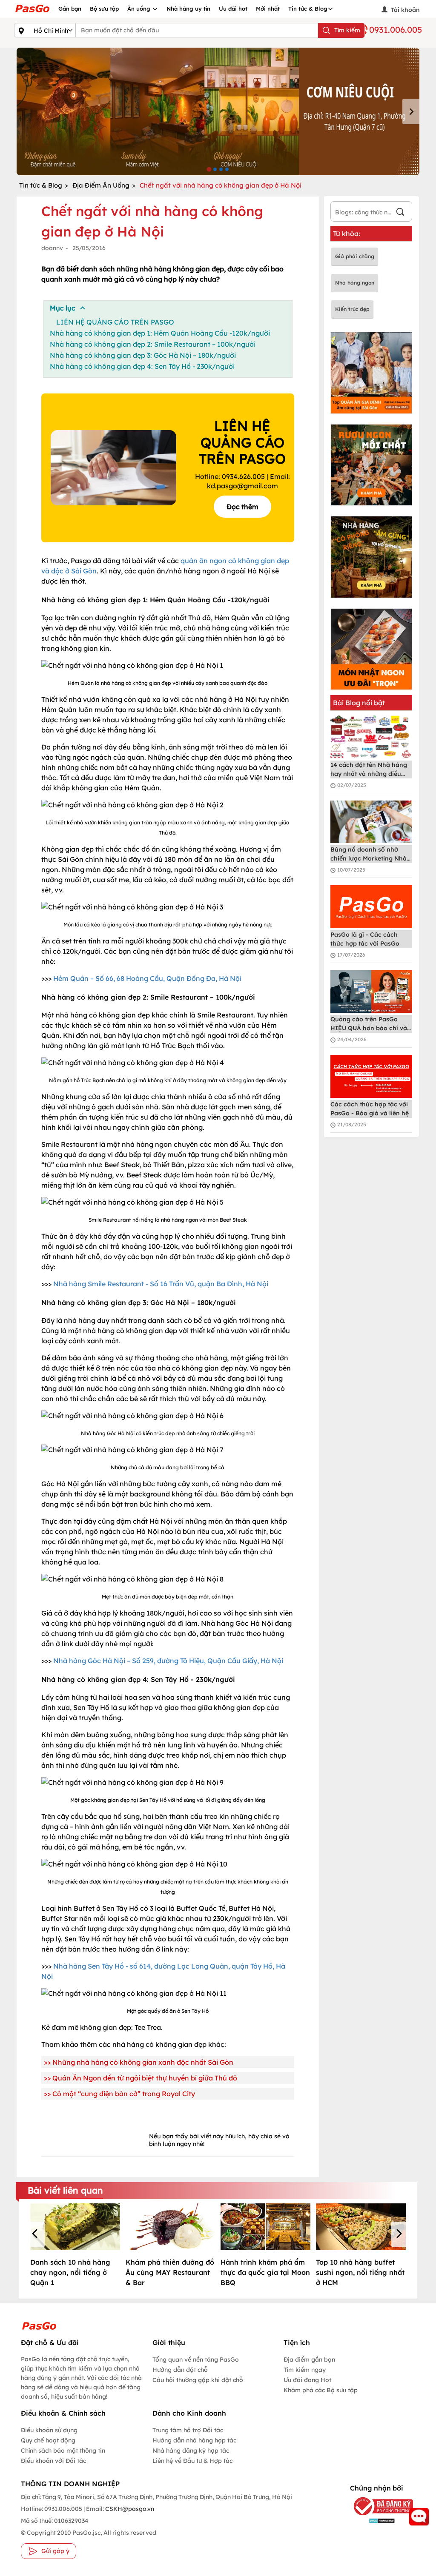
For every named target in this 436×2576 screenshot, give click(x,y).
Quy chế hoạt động (48, 2440)
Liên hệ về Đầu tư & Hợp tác (192, 2461)
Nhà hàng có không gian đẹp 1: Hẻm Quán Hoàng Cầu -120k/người (160, 333)
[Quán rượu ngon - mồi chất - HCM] (371, 465)
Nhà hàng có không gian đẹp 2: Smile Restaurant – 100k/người (153, 344)
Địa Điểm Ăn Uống (101, 185)
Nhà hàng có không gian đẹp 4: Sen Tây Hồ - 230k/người (142, 366)
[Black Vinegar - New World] (218, 111)
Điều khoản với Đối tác (53, 2461)
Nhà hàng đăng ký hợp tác (191, 2451)
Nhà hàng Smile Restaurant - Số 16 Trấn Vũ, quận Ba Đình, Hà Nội (161, 1284)
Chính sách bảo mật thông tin (63, 2451)
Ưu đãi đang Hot (307, 2380)
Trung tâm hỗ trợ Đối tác (188, 2430)
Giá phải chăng (355, 256)
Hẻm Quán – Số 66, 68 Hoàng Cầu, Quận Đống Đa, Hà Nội (147, 978)
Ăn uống (140, 9)
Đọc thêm (242, 507)
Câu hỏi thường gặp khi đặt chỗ (198, 2380)
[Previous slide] (25, 111)
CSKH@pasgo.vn (129, 2509)
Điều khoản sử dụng (49, 2430)
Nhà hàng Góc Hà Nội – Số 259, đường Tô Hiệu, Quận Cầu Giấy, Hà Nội (168, 1661)
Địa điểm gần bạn (309, 2359)
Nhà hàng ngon (355, 283)
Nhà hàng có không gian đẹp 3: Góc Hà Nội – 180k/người (143, 355)
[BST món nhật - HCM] (371, 649)
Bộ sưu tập (104, 9)
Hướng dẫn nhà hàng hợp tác (194, 2440)
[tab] (209, 169)
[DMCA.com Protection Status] (376, 2520)
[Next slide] (411, 111)
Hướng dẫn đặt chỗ (180, 2370)
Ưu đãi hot (233, 9)
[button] (36, 2234)
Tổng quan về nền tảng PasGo (196, 2359)
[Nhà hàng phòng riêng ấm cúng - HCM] (371, 557)
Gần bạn (70, 9)
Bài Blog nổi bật (359, 703)
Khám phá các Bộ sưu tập (321, 2390)
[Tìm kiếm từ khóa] (400, 213)
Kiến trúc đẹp (352, 309)
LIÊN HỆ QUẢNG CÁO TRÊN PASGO (115, 322)
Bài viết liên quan (65, 2190)
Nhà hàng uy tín (188, 9)
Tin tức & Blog (308, 9)
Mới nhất (268, 9)
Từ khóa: (347, 234)
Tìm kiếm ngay (305, 2370)
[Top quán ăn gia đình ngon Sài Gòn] (371, 373)
